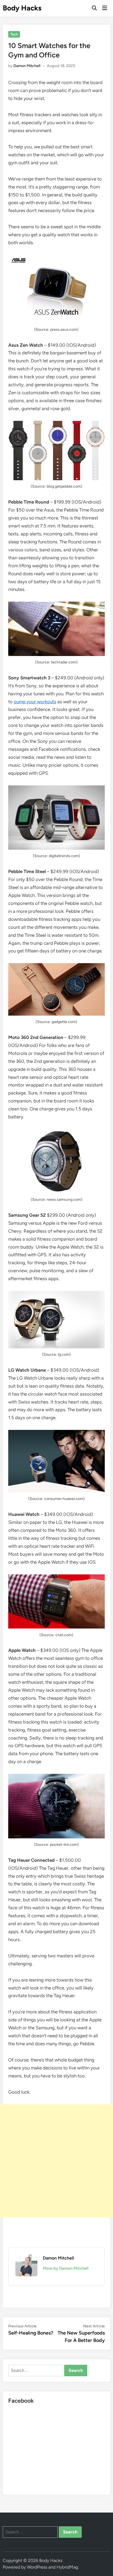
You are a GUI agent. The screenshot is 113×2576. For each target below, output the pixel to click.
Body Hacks (22, 8)
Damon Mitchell (27, 66)
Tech (14, 34)
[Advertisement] (56, 2161)
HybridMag (67, 2567)
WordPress (37, 2567)
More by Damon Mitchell (66, 2268)
